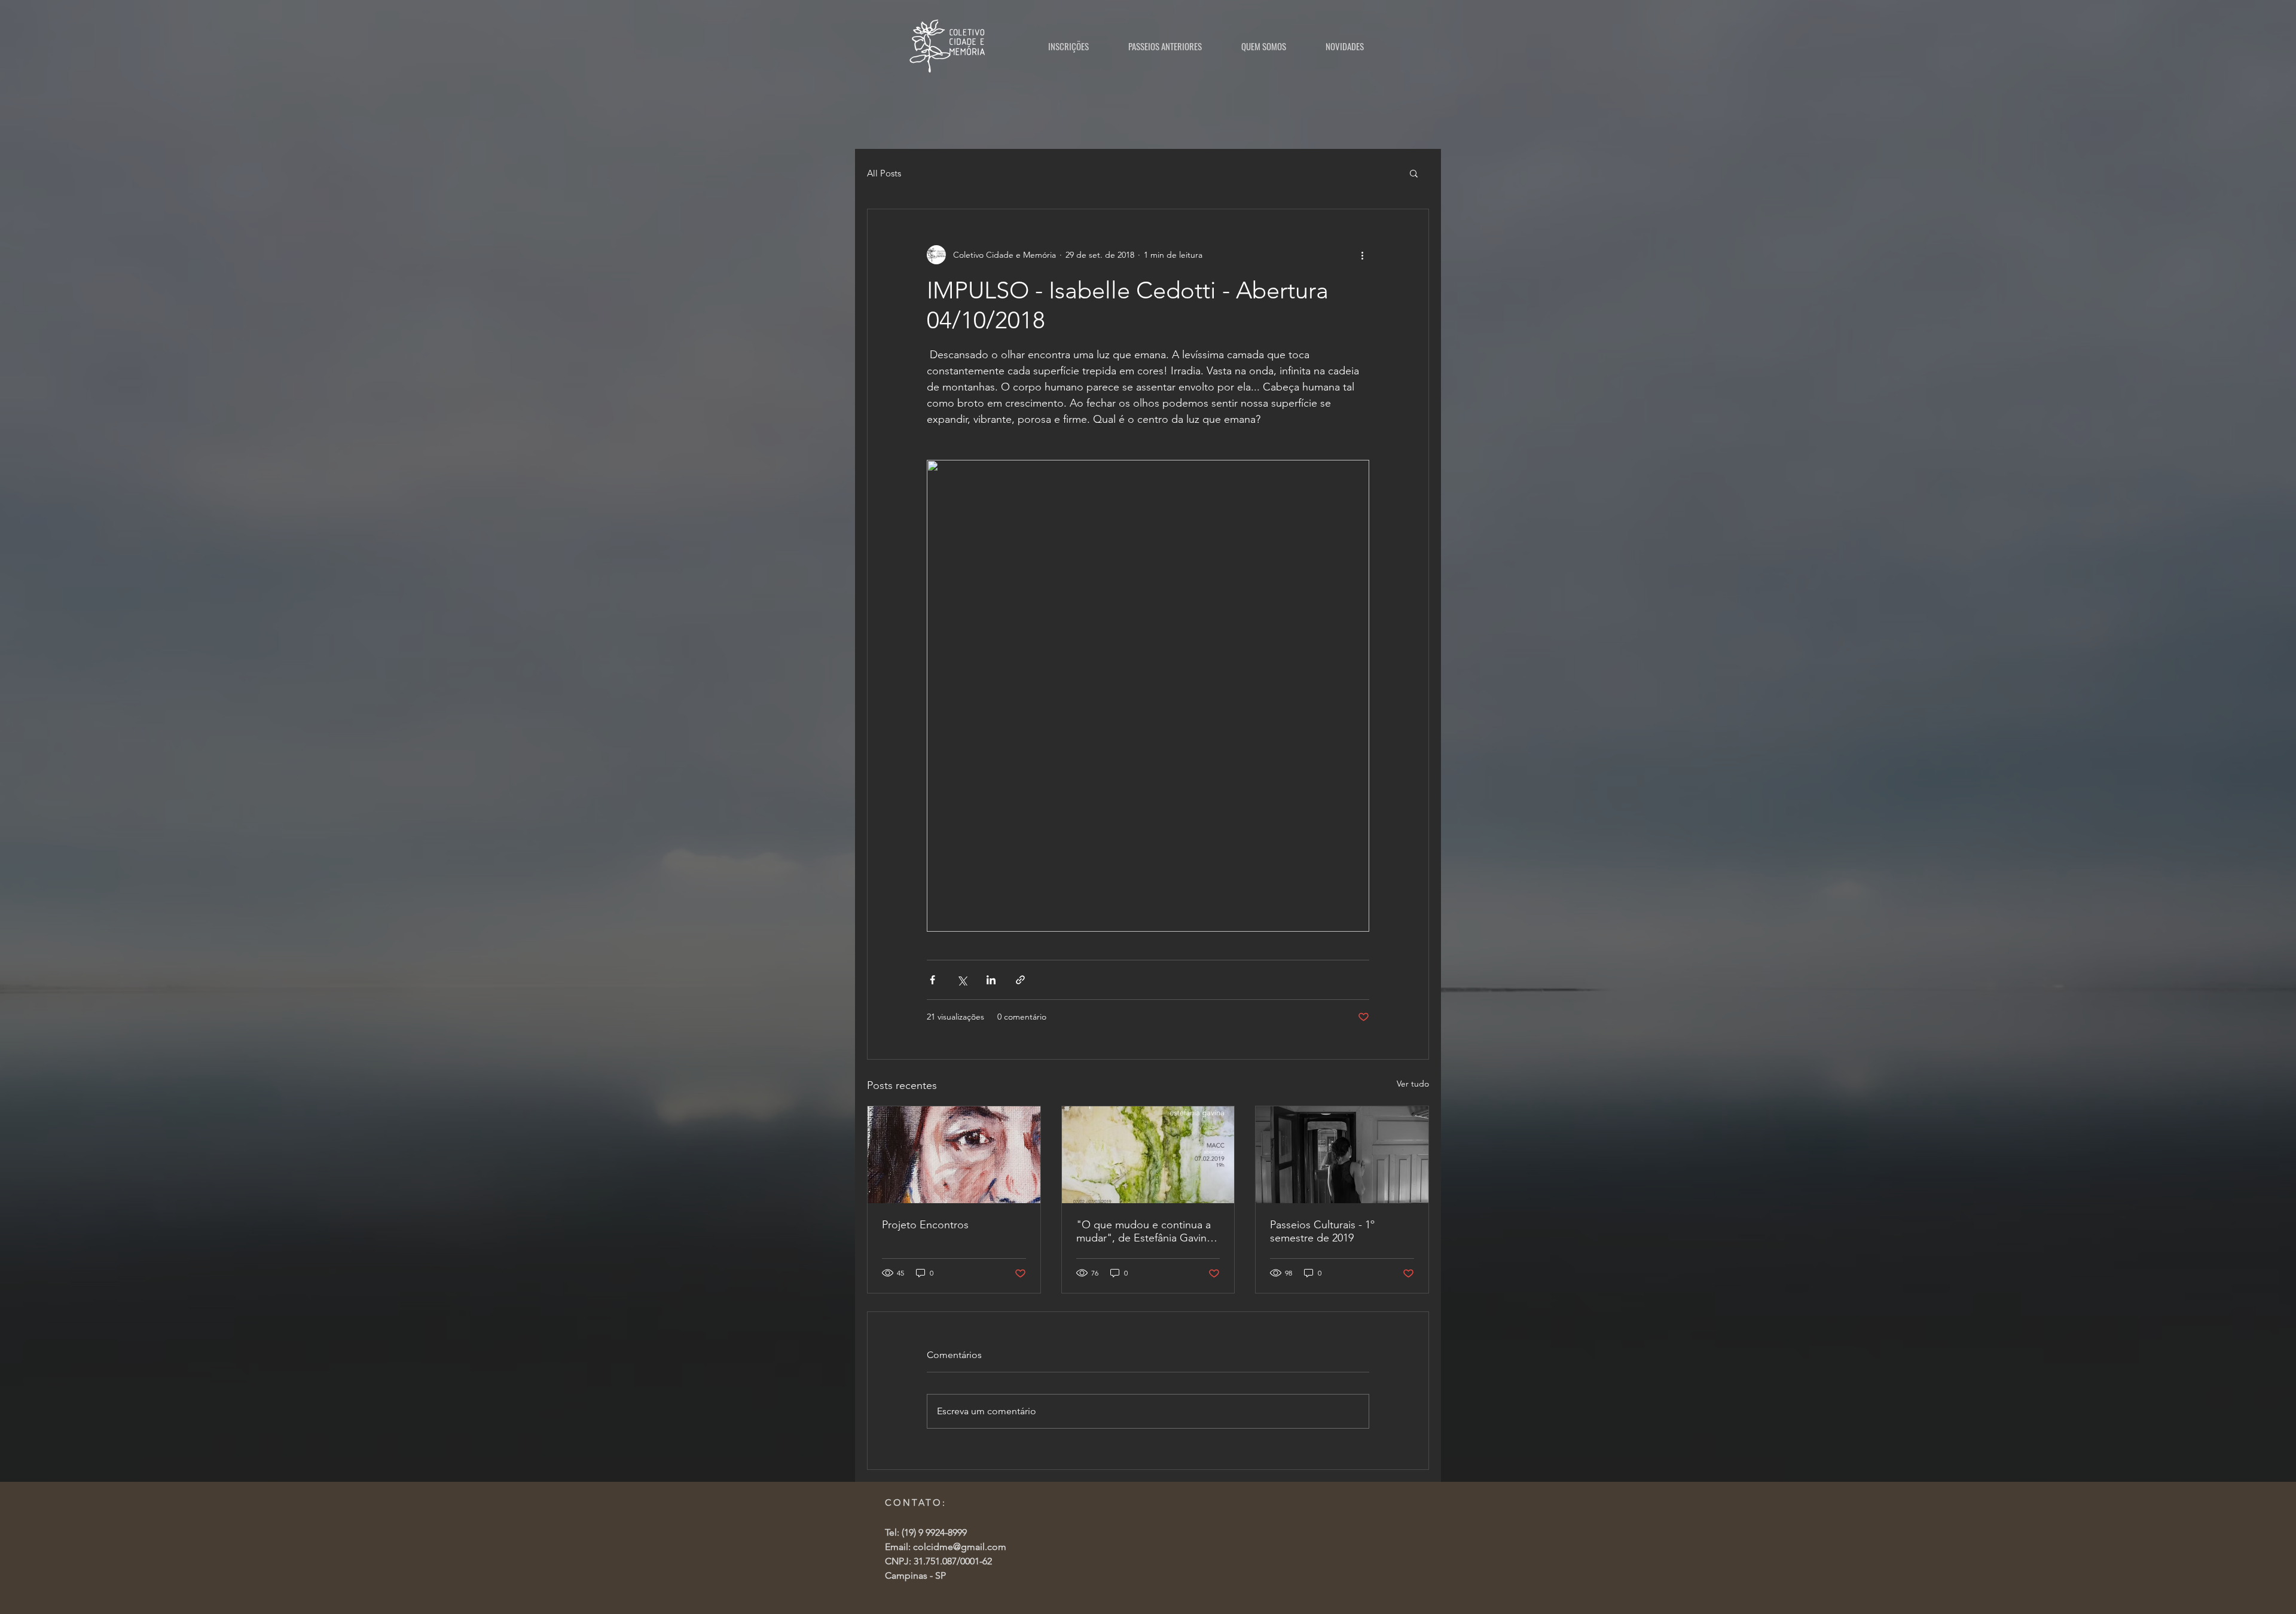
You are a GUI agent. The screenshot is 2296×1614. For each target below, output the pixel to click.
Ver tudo (1413, 1084)
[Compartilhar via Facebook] (932, 980)
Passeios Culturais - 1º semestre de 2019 (1322, 1231)
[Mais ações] (1362, 255)
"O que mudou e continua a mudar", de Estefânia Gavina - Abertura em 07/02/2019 (1147, 1231)
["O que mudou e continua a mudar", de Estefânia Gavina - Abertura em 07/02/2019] (1148, 1155)
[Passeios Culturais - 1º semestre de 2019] (1342, 1155)
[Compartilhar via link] (1020, 980)
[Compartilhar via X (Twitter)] (962, 980)
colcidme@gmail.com (960, 1547)
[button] (1414, 173)
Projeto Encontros (925, 1225)
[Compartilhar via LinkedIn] (991, 980)
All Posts (884, 173)
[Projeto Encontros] (954, 1155)
